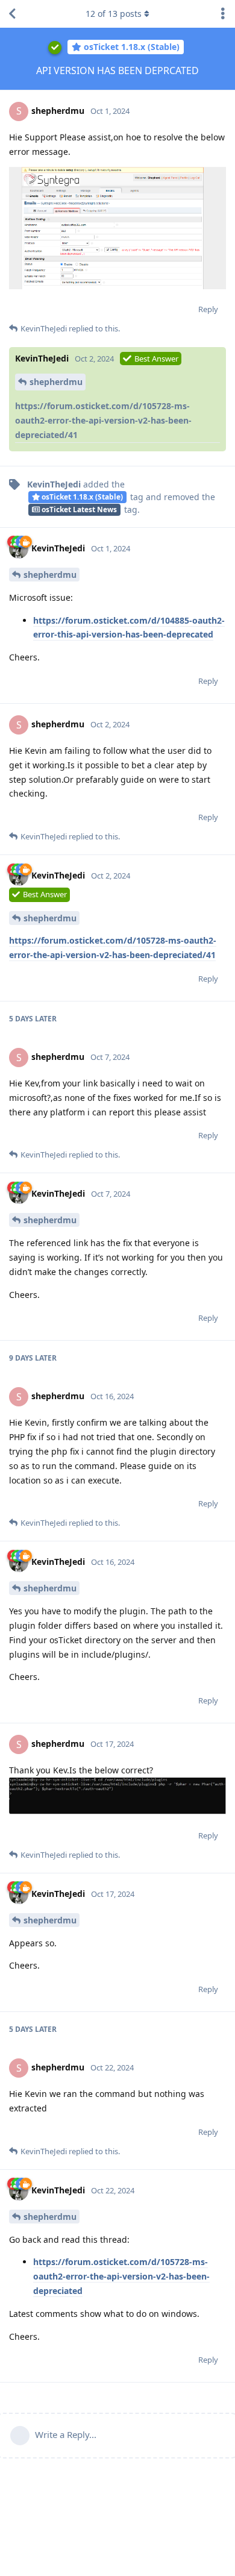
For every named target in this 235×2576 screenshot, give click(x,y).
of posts (114, 14)
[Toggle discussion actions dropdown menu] (223, 14)
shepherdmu (56, 382)
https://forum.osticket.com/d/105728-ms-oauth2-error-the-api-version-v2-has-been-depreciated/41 (103, 420)
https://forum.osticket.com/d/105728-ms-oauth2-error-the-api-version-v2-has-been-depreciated (121, 2276)
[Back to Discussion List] (12, 14)
